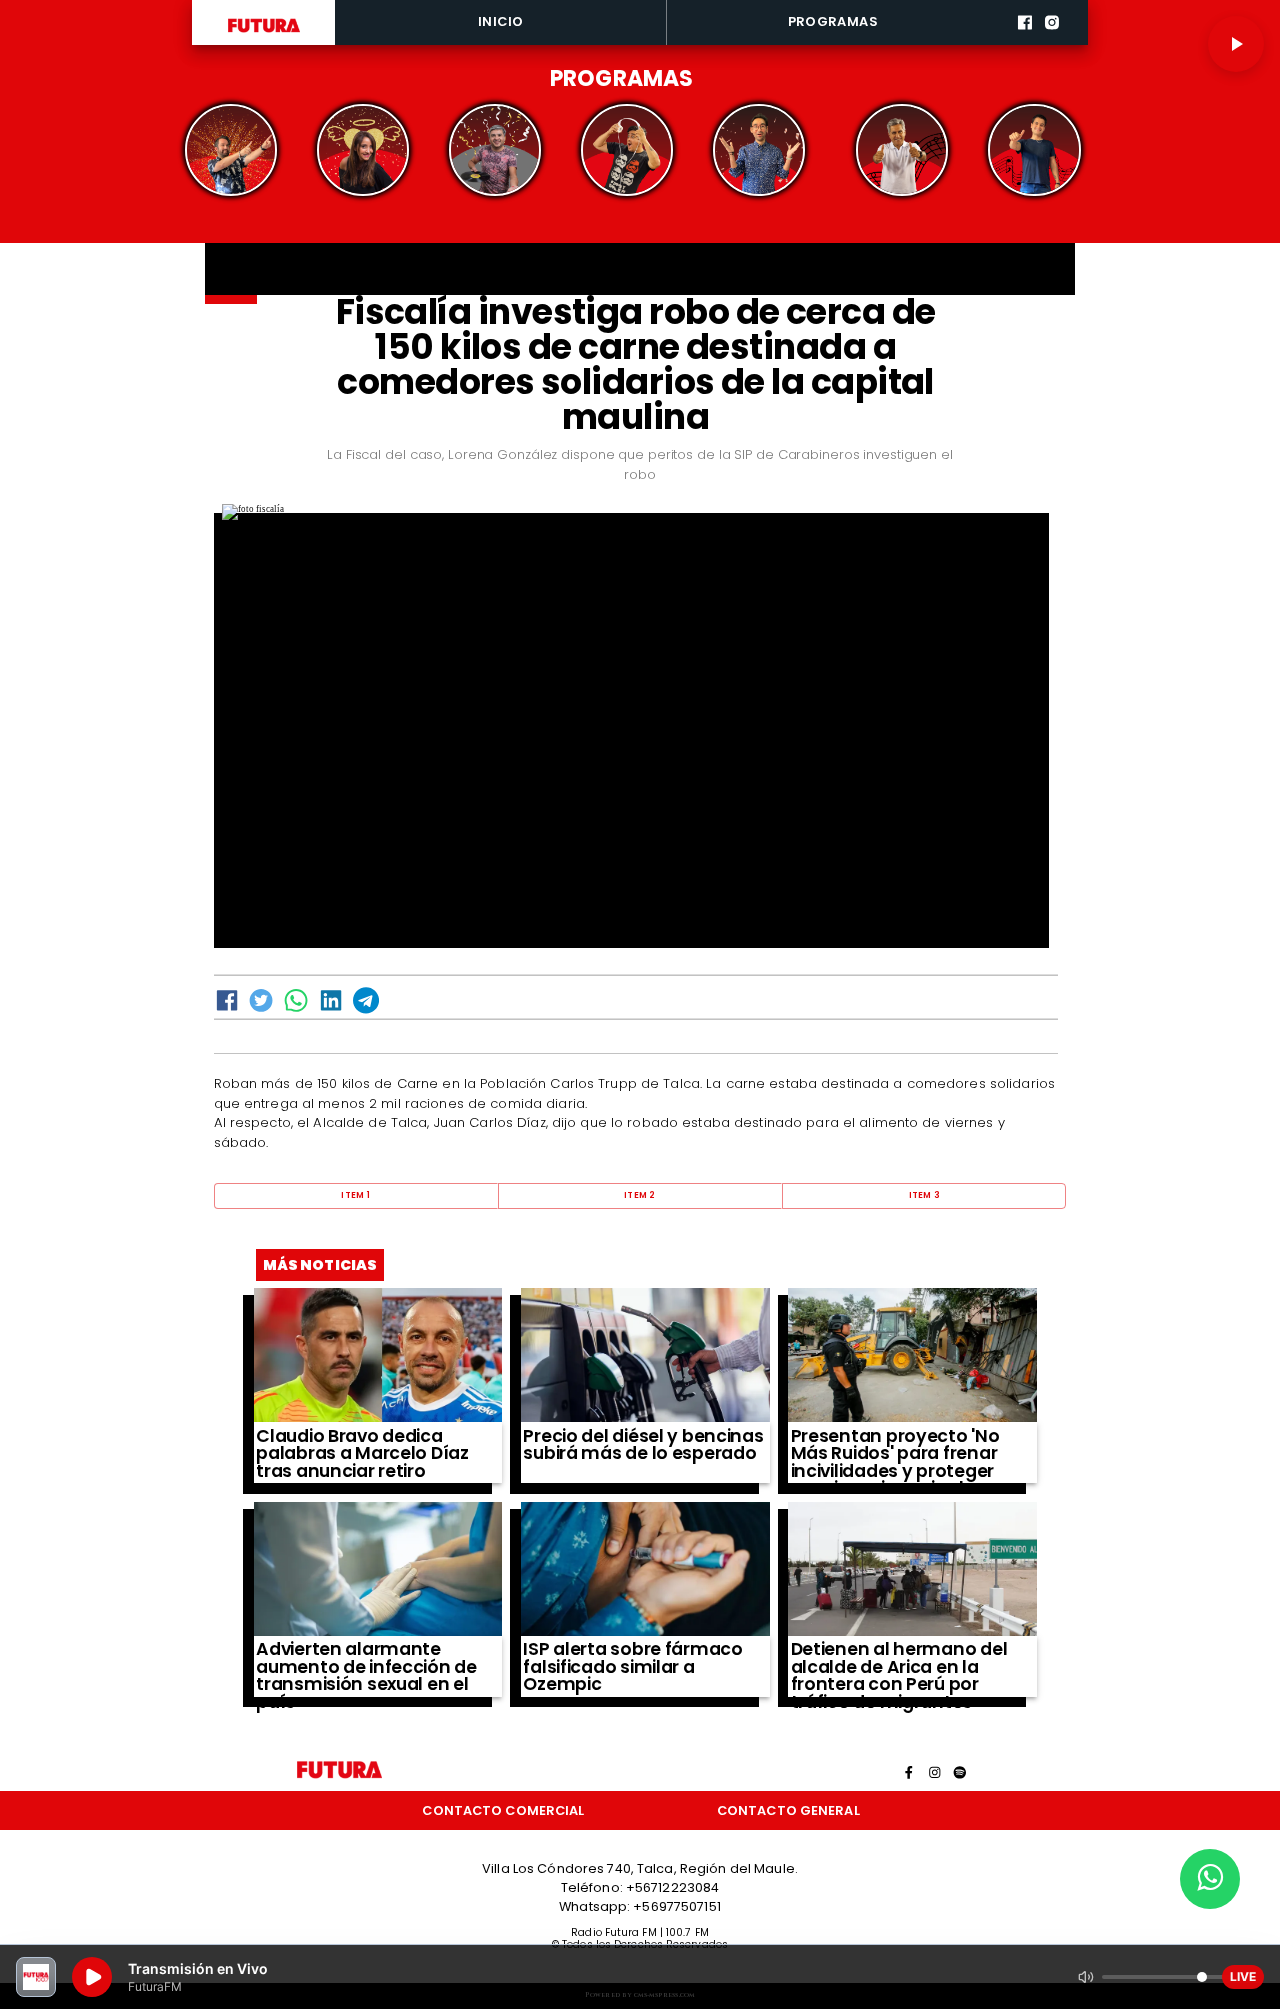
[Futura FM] (231, 150)
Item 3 (925, 1195)
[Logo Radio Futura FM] (264, 33)
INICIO (500, 21)
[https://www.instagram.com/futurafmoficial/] (1052, 42)
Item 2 (640, 1195)
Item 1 (355, 1195)
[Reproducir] (1236, 44)
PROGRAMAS (833, 21)
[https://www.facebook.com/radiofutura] (1025, 42)
